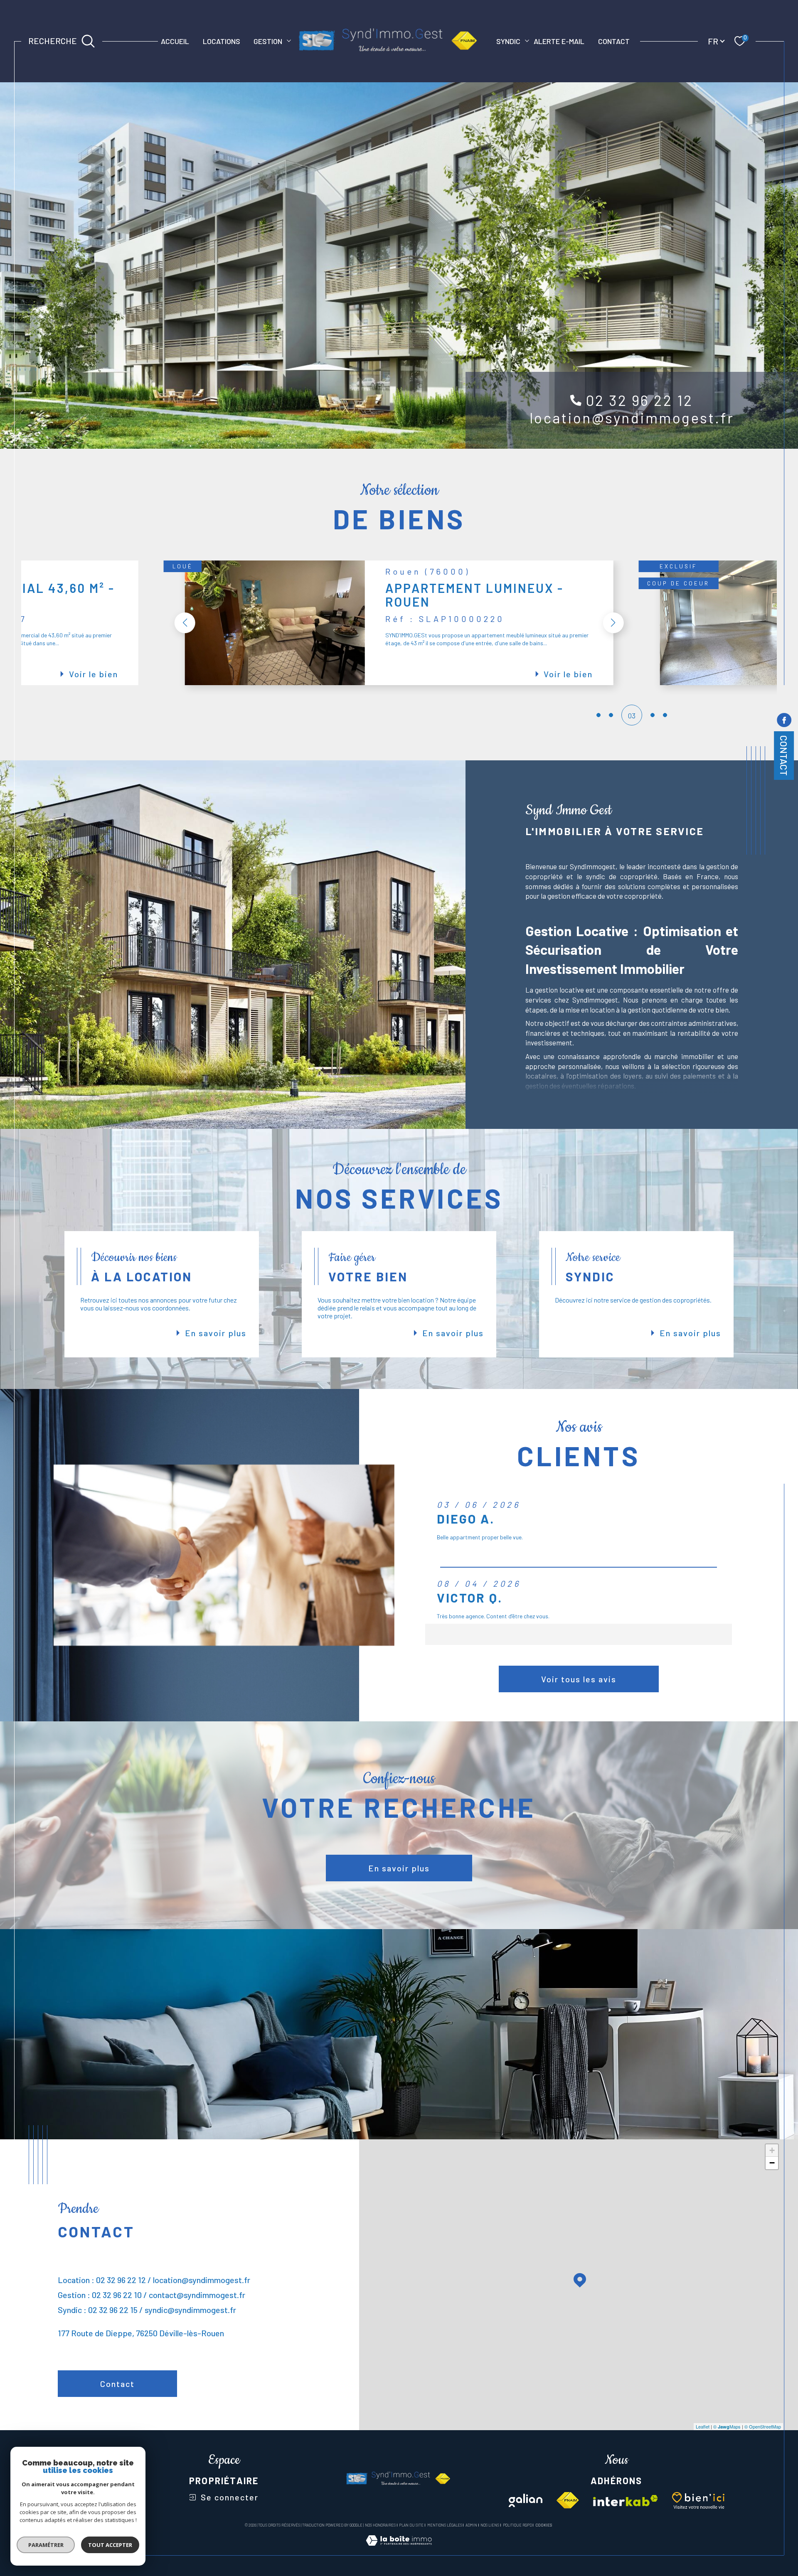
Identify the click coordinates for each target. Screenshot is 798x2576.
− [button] (772, 2163)
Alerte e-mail (559, 41)
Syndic (508, 41)
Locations (222, 41)
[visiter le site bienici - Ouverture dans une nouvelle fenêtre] (698, 2500)
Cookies (544, 2525)
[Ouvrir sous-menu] (289, 40)
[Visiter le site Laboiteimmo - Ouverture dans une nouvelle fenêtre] (399, 2550)
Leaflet (703, 2426)
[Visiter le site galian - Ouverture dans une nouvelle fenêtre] (526, 2500)
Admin (471, 2525)
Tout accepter (110, 2545)
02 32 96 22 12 (640, 400)
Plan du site (411, 2525)
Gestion (268, 41)
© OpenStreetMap (763, 2426)
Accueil (175, 41)
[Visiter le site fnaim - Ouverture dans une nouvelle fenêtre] (568, 2500)
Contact (614, 41)
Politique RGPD (517, 2525)
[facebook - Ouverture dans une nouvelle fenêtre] (784, 721)
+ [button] (772, 2150)
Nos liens (490, 2525)
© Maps (727, 2426)
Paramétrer (46, 2545)
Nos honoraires (380, 2525)
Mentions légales (445, 2525)
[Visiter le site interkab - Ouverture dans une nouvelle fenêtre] (626, 2501)
